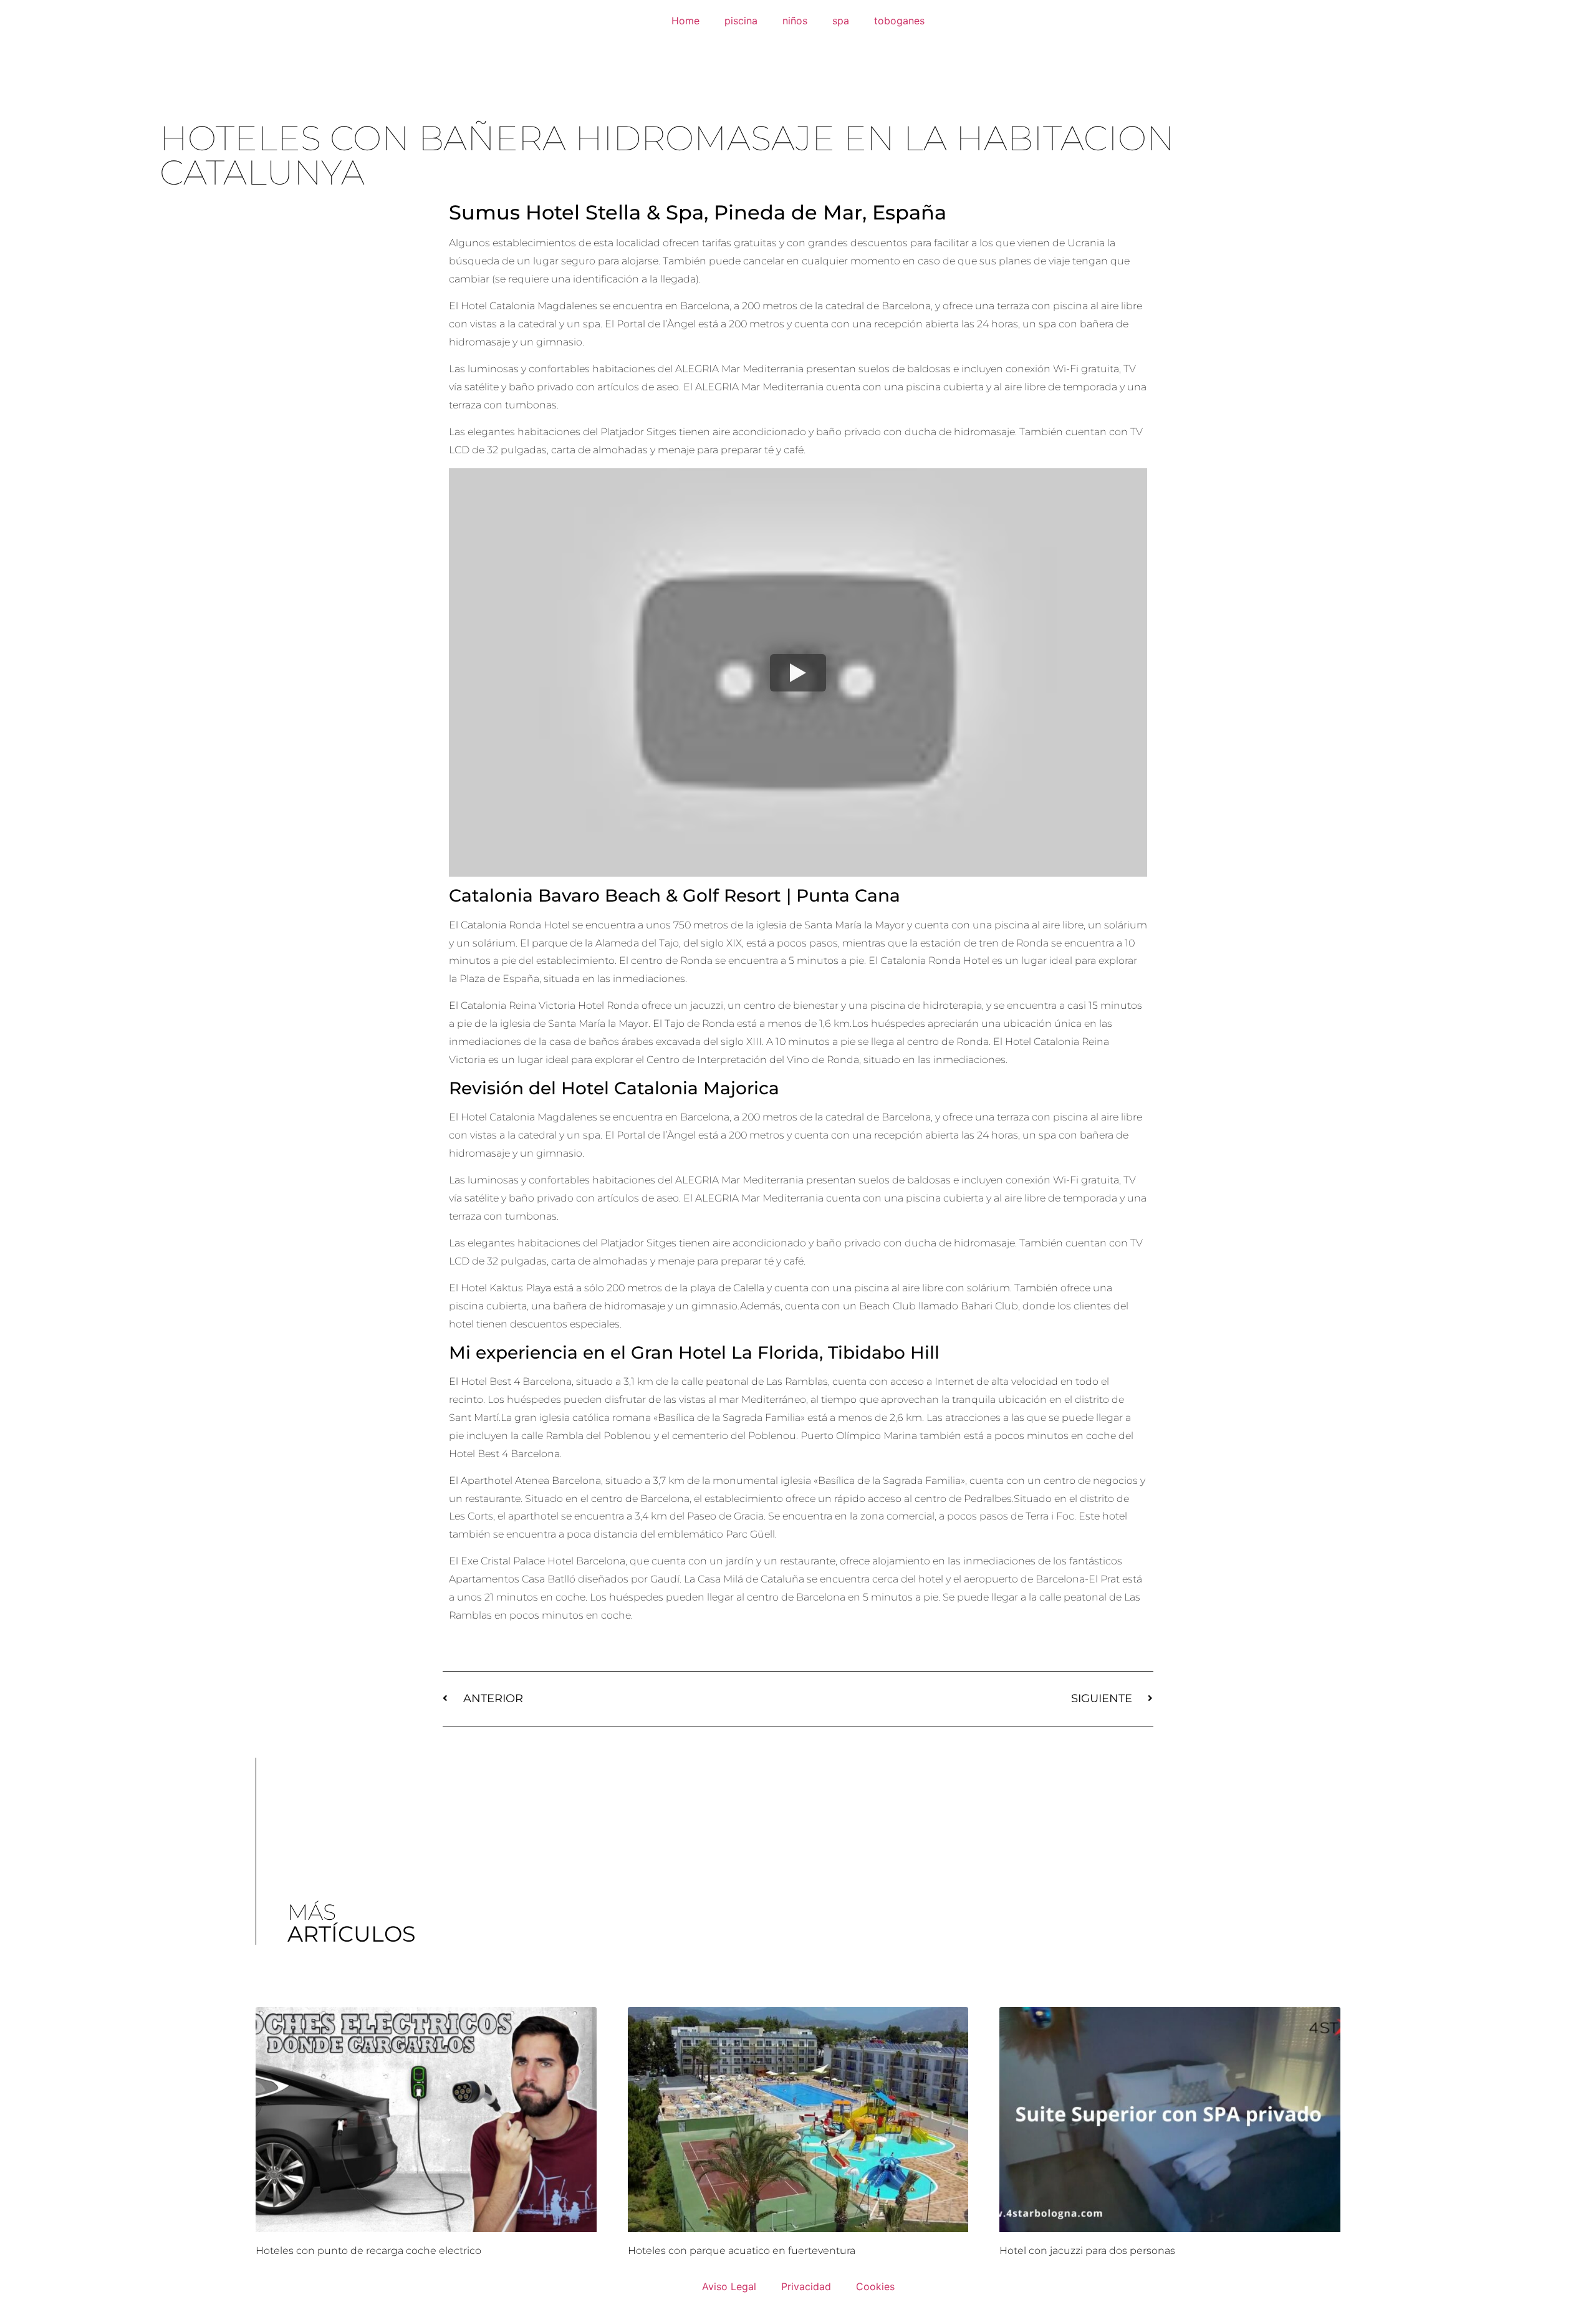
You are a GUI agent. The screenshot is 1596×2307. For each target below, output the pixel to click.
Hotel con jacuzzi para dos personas (1087, 2251)
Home (685, 21)
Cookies (875, 2286)
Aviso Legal (729, 2286)
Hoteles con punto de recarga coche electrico (368, 2251)
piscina (741, 21)
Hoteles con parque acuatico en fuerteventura (742, 2251)
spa (841, 21)
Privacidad (806, 2286)
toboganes (899, 21)
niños (795, 21)
